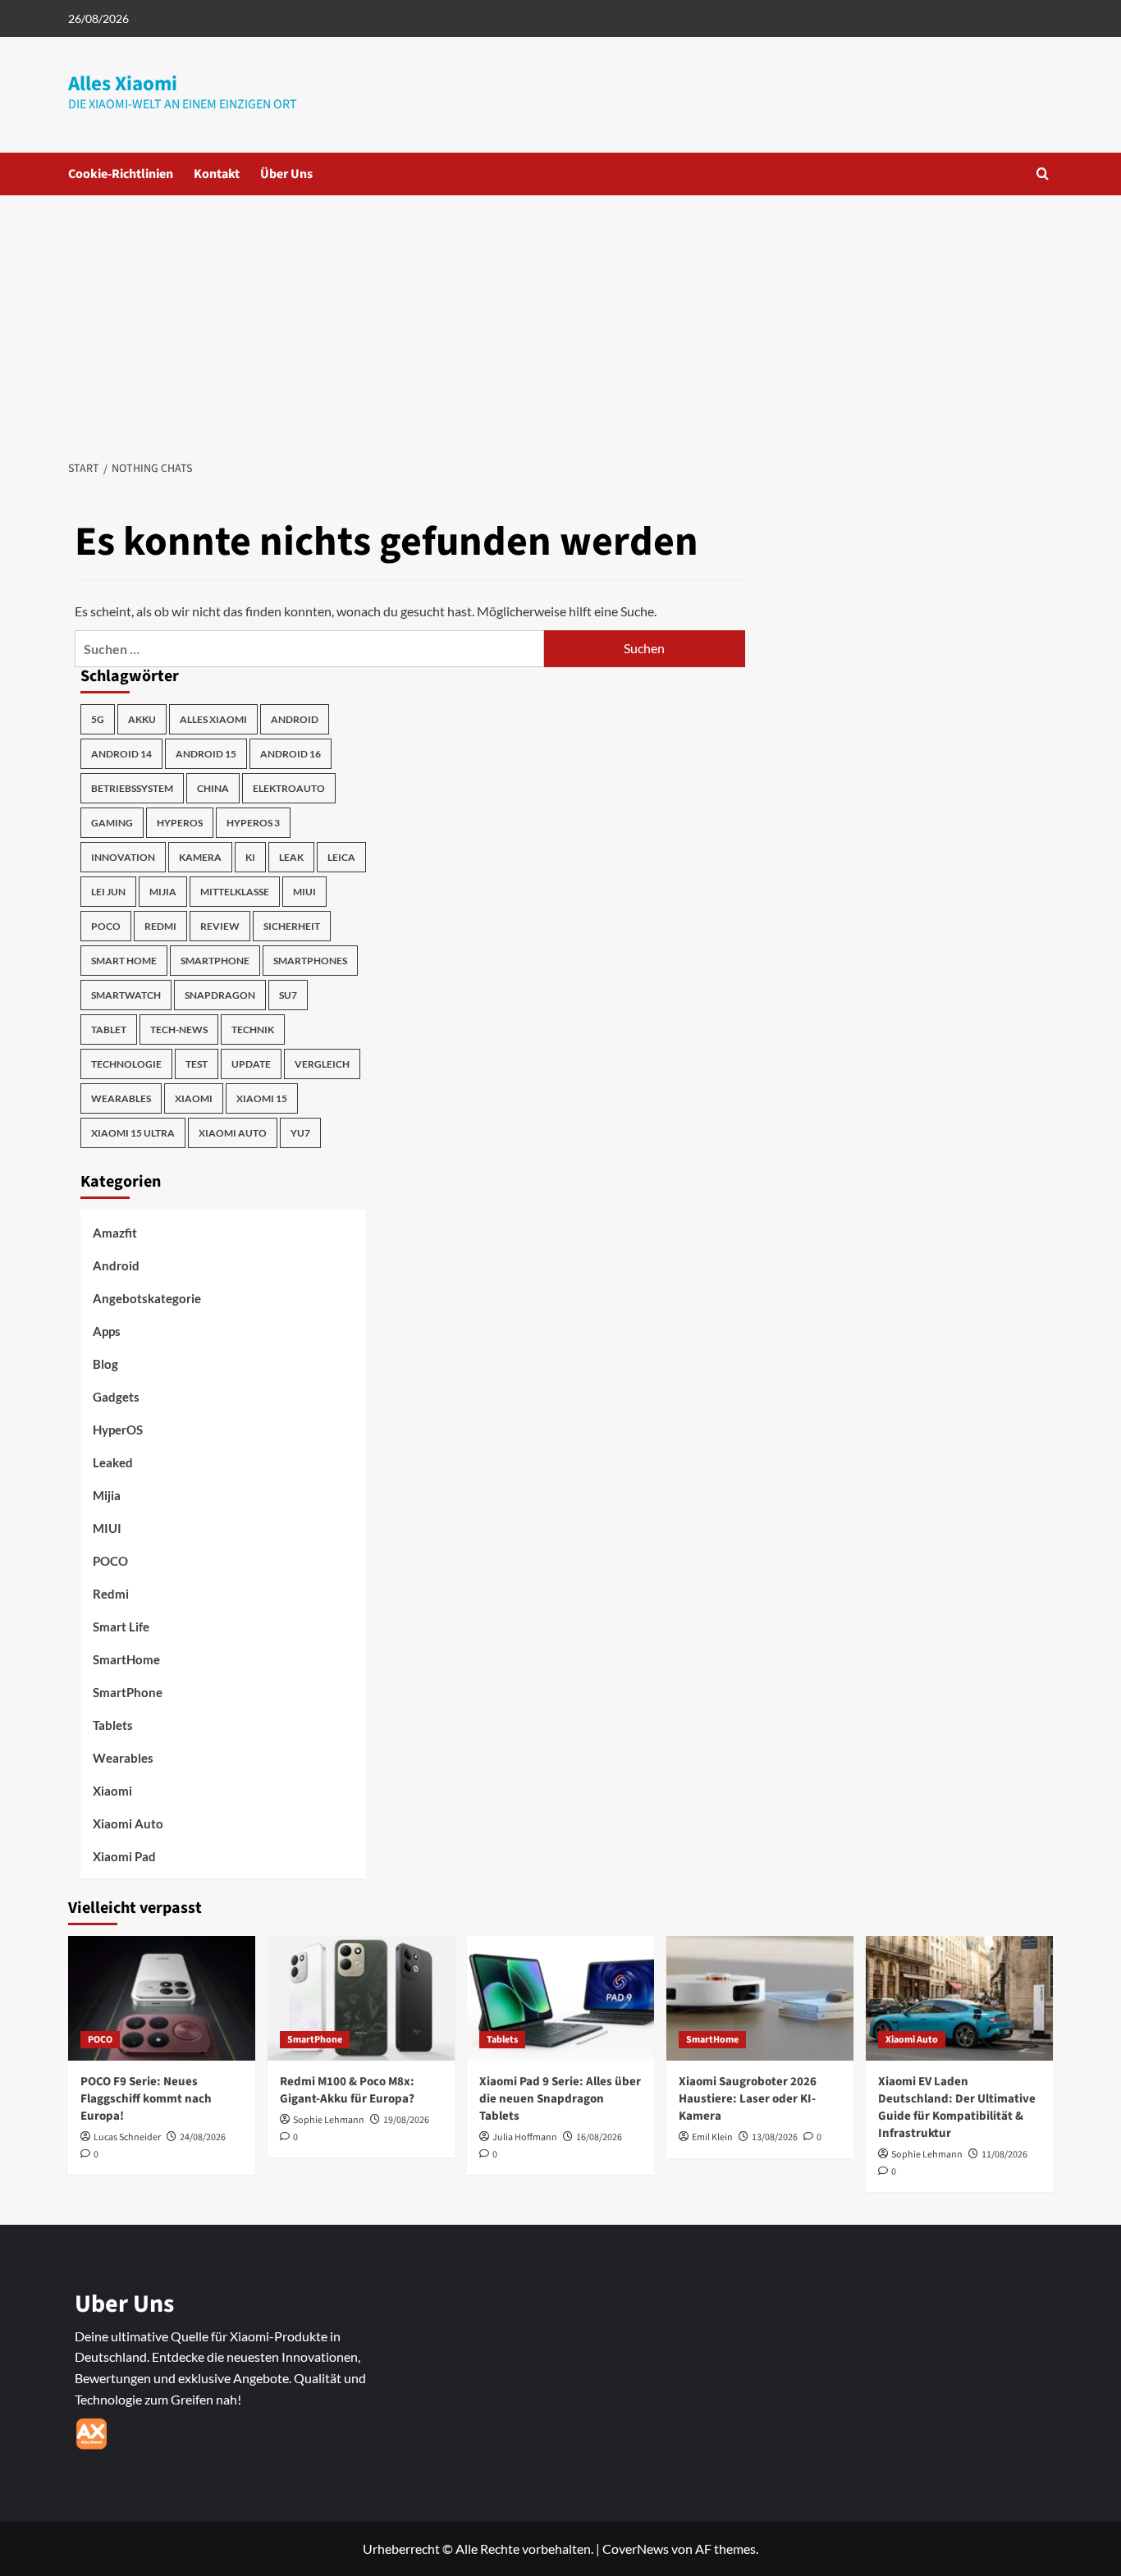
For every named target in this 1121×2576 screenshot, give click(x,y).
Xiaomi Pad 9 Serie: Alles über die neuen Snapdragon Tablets (560, 2099)
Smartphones (310, 961)
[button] (1043, 174)
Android (295, 719)
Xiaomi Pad (124, 1856)
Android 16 (291, 754)
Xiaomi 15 (262, 1098)
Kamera (200, 857)
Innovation (123, 857)
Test (197, 1064)
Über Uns (286, 174)
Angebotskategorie (147, 1298)
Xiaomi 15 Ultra (133, 1133)
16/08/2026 (599, 2137)
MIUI (304, 892)
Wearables (121, 1098)
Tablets (113, 1725)
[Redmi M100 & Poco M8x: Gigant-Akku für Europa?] (361, 1998)
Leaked (113, 1462)
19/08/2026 (406, 2120)
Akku (142, 719)
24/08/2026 (203, 2137)
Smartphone (215, 961)
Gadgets (116, 1397)
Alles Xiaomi (123, 84)
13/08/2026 (775, 2137)
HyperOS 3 (253, 823)
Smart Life (121, 1627)
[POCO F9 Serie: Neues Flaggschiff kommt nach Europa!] (162, 1998)
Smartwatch (126, 995)
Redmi (160, 926)
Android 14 (121, 754)
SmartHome (126, 1659)
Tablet (109, 1029)
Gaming (112, 823)
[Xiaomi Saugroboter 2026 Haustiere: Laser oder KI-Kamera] (760, 1998)
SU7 (288, 995)
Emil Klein (712, 2137)
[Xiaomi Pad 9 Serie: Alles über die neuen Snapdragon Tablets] (560, 1998)
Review (220, 926)
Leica (341, 857)
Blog (105, 1364)
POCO (106, 926)
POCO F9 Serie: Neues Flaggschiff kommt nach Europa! (146, 2099)
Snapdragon (220, 995)
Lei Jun (108, 892)
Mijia (163, 892)
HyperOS (180, 823)
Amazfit (115, 1233)
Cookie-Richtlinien (121, 174)
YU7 (300, 1133)
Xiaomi (194, 1098)
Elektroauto (289, 788)
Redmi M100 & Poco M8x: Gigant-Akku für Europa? (347, 2090)
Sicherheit (292, 926)
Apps (107, 1331)
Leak (291, 857)
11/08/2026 (1004, 2155)
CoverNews (636, 2549)
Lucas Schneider (127, 2137)
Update (251, 1064)
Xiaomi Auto (233, 1133)
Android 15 (206, 754)
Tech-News (179, 1029)
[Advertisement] (560, 318)
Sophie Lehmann (329, 2120)
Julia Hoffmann (525, 2137)
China (213, 788)
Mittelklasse (235, 892)
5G (98, 719)
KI (250, 857)
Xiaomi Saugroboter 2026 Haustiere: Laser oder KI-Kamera (748, 2099)
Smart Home (124, 961)
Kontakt (217, 174)
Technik (253, 1029)
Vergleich (322, 1064)
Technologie (126, 1064)
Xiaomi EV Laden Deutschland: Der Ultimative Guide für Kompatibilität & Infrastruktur (957, 2107)
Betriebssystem (132, 788)
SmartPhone (128, 1692)
